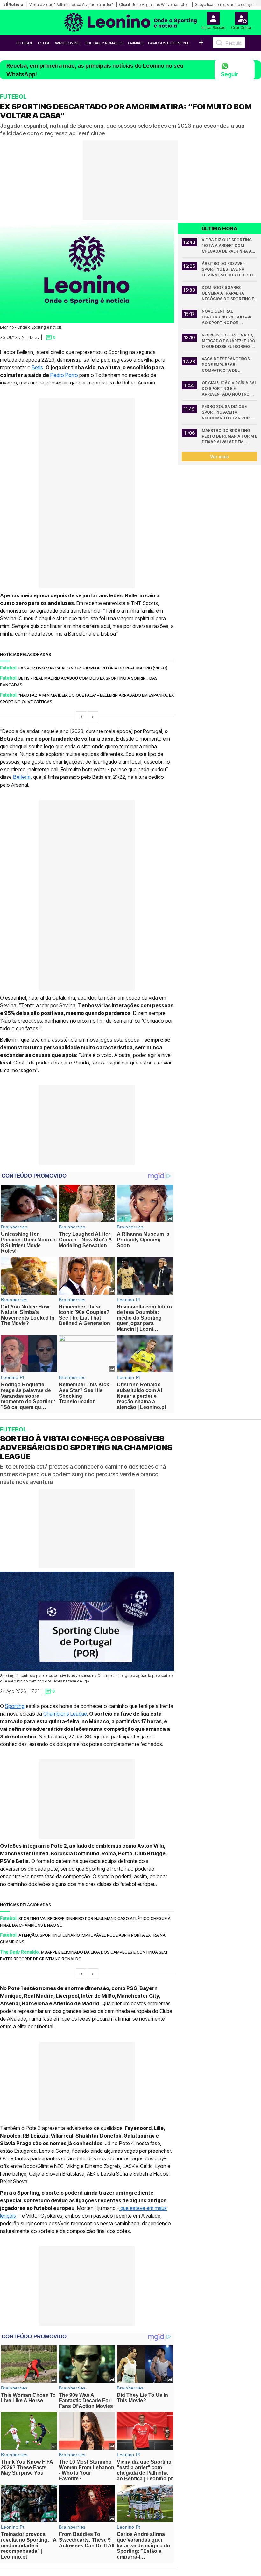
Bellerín (22, 777)
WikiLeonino (68, 43)
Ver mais (219, 456)
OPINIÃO (136, 43)
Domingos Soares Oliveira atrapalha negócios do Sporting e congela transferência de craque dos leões (229, 293)
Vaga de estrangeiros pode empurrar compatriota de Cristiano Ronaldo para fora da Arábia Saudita (229, 365)
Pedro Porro (64, 375)
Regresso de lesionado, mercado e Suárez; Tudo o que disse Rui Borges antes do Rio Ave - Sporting (229, 341)
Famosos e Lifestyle (169, 43)
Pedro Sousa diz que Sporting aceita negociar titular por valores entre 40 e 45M (227, 413)
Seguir (229, 74)
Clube (44, 43)
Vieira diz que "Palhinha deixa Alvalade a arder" (71, 5)
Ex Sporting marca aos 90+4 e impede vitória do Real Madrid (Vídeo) (93, 668)
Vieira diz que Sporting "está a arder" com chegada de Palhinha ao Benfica (229, 246)
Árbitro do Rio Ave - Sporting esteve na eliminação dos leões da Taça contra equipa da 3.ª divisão (229, 270)
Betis (37, 367)
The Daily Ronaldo (104, 43)
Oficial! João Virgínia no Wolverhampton (154, 5)
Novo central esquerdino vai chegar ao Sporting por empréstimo (227, 317)
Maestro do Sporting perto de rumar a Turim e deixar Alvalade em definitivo (229, 436)
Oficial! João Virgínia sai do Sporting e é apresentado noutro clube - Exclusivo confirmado (229, 389)
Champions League (65, 1714)
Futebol (25, 43)
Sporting (15, 1706)
